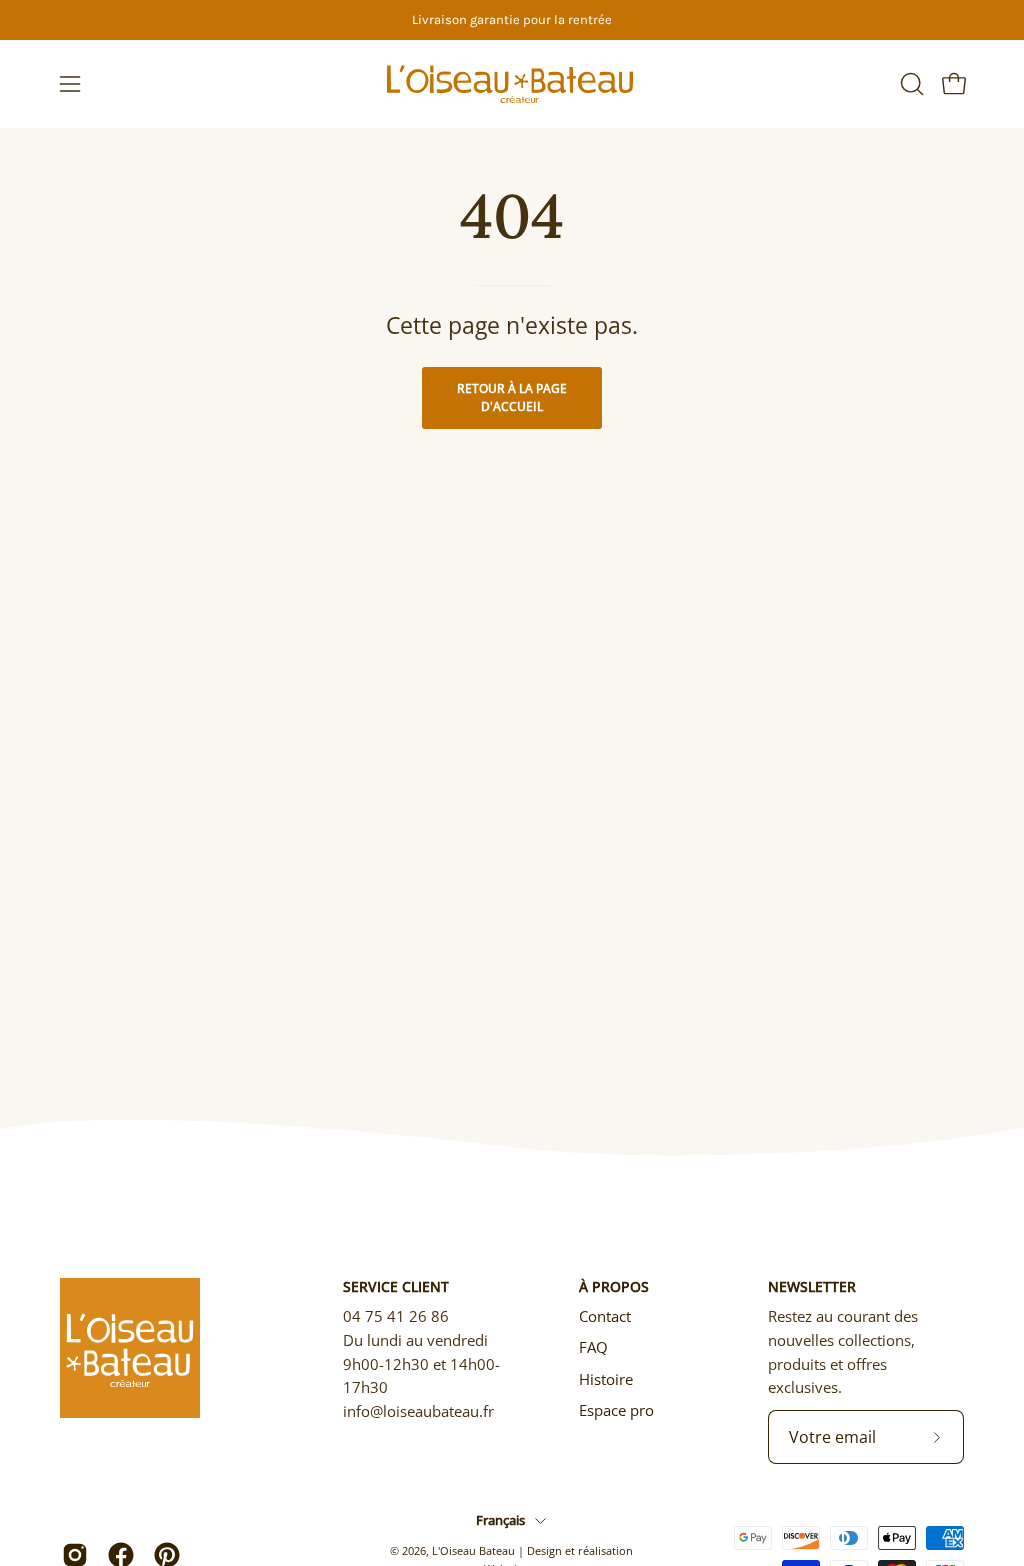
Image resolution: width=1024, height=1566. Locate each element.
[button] (910, 84)
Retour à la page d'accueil (512, 397)
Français (500, 1520)
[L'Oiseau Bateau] (512, 84)
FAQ (593, 1347)
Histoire (606, 1379)
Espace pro (616, 1410)
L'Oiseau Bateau (473, 1550)
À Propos (614, 1287)
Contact (605, 1316)
